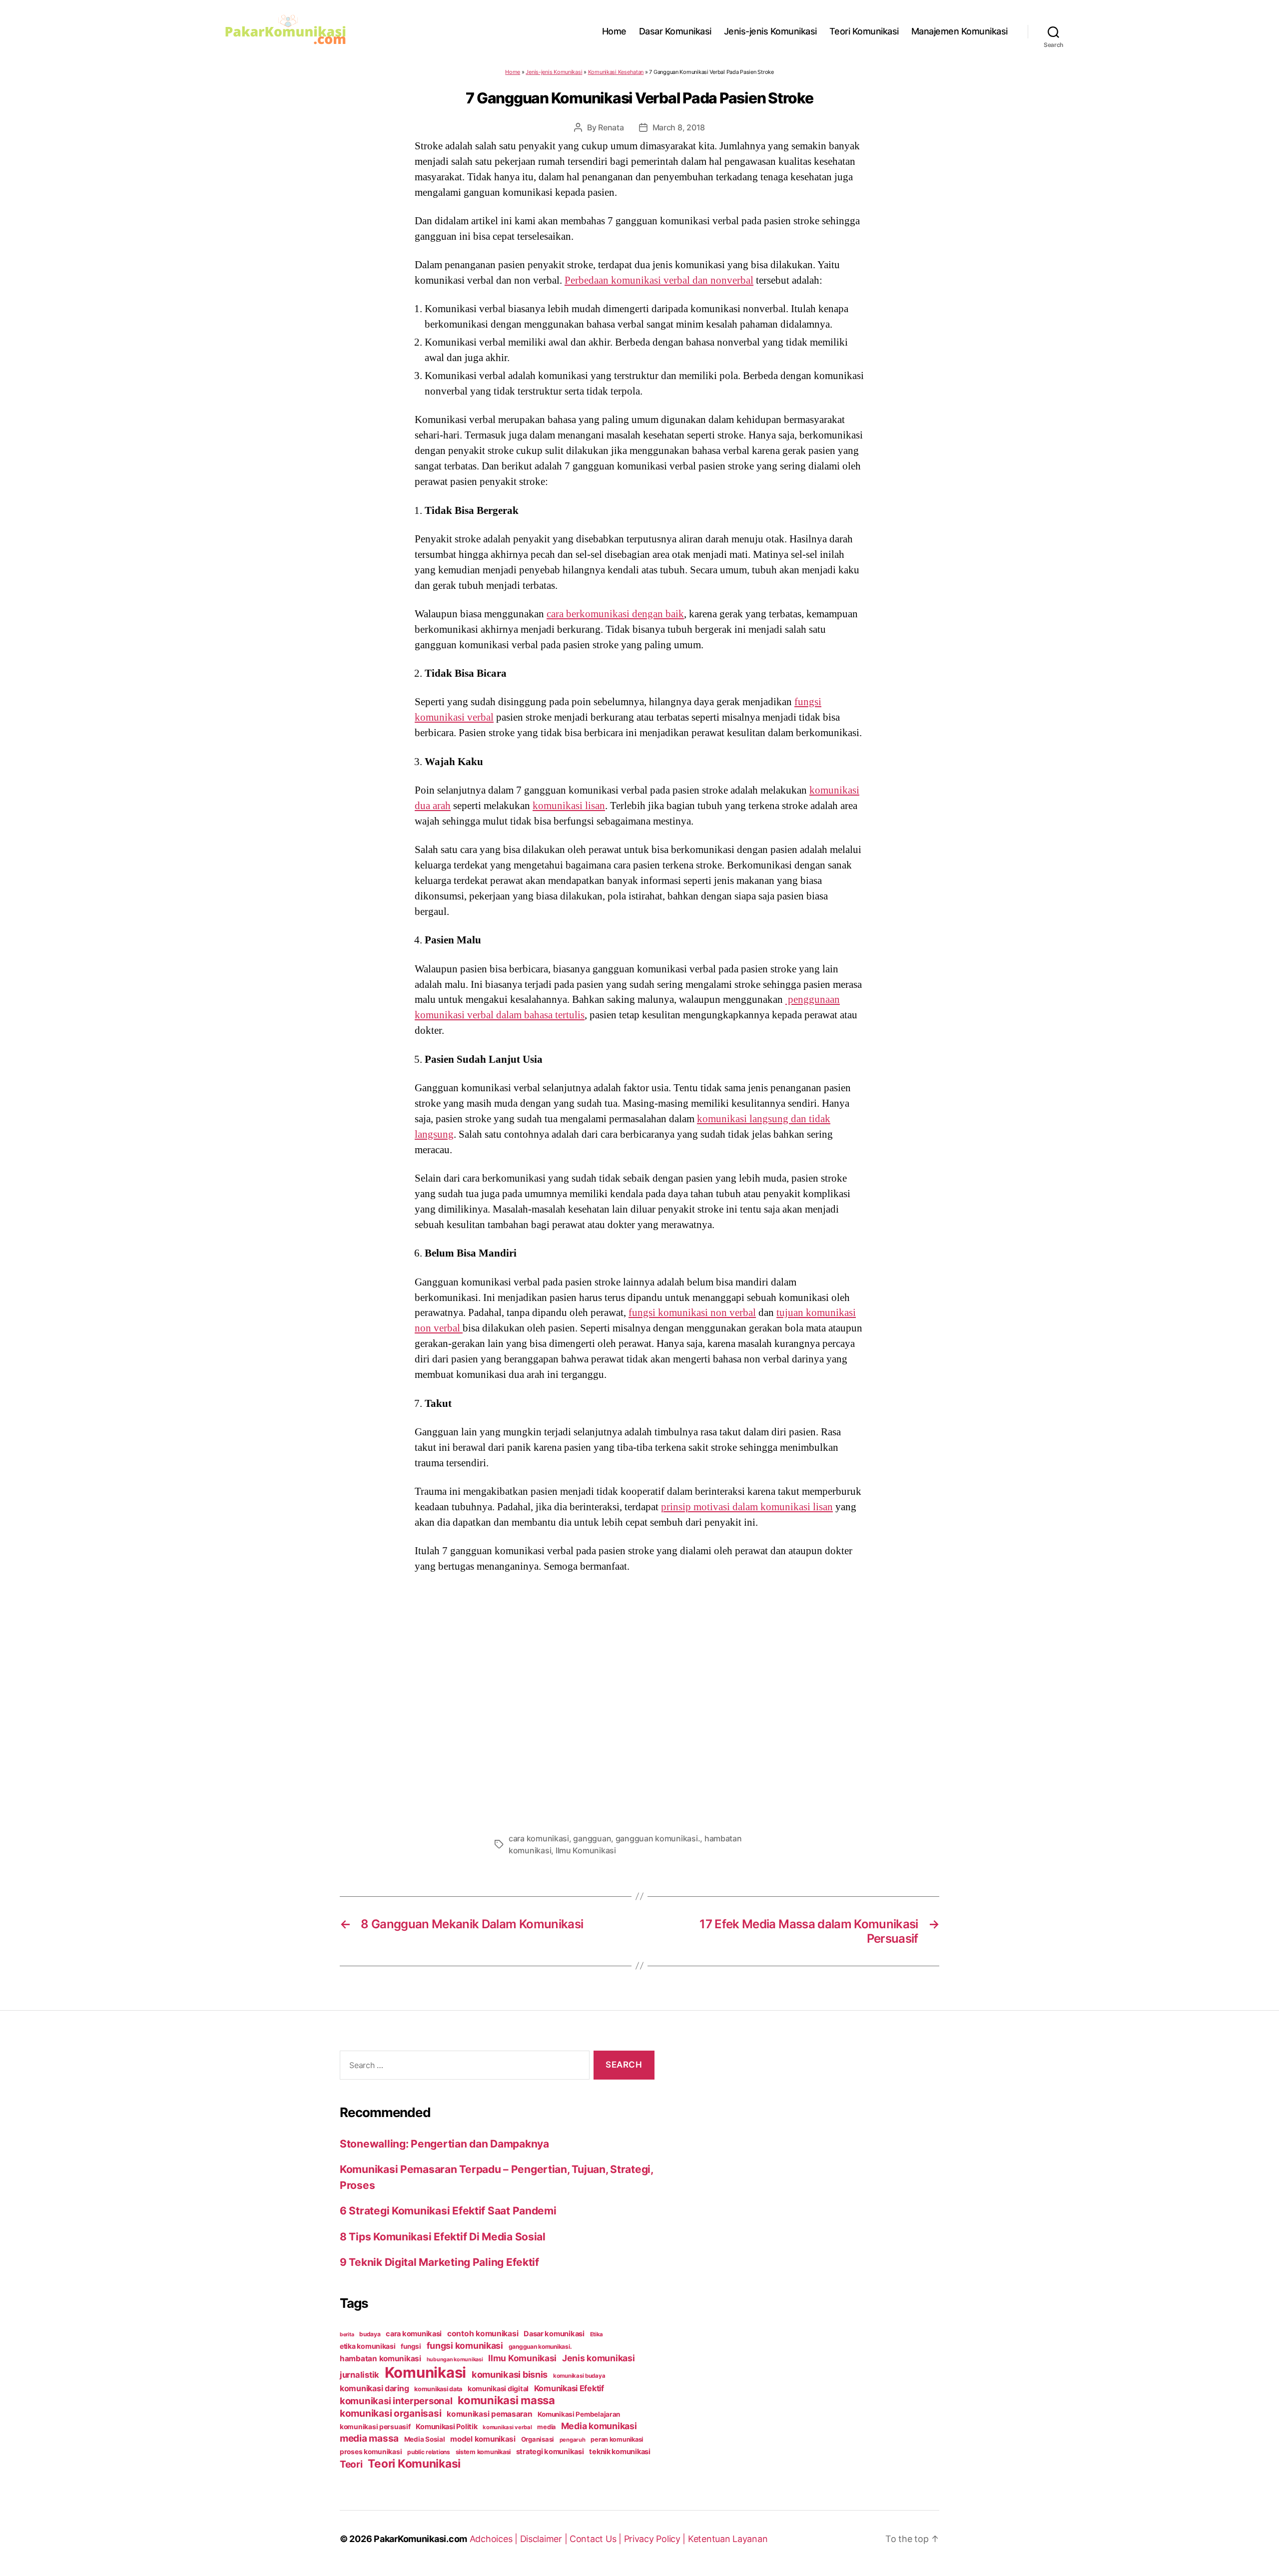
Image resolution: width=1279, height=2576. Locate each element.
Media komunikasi (599, 2426)
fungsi (411, 2346)
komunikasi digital (498, 2388)
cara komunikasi (539, 1838)
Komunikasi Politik (446, 2427)
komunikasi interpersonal (396, 2401)
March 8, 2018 (679, 127)
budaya (370, 2334)
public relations (429, 2452)
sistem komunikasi (483, 2452)
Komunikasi (425, 2372)
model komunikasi (483, 2439)
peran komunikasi (617, 2439)
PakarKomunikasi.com (420, 2539)
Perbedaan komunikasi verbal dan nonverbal (659, 280)
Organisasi (538, 2439)
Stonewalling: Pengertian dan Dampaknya (444, 2144)
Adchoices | (495, 2539)
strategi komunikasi (550, 2452)
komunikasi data (438, 2389)
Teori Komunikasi (864, 31)
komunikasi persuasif (375, 2427)
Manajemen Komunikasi (959, 31)
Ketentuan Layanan (728, 2539)
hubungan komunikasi (455, 2360)
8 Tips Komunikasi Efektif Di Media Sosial (443, 2237)
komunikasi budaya (579, 2376)
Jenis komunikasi (599, 2358)
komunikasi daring (374, 2388)
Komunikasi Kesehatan (616, 72)
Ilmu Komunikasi (586, 1850)
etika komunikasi (368, 2346)
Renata (611, 127)
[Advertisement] (639, 1700)
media (546, 2427)
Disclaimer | (545, 2539)
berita (347, 2335)
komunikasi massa (506, 2400)
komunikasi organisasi (390, 2413)
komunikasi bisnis (510, 2374)
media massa (369, 2438)
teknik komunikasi (620, 2452)
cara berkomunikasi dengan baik (615, 614)
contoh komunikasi (483, 2334)
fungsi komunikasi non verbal (692, 1312)
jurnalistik (359, 2375)
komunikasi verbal (507, 2427)
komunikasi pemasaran (490, 2414)
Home (614, 31)
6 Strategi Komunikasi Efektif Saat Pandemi (448, 2211)
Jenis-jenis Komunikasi (770, 31)
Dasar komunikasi (554, 2334)
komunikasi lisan (569, 806)
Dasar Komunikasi (675, 31)
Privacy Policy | (656, 2539)
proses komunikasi (371, 2452)
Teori (351, 2464)
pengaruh (573, 2440)
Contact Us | (597, 2539)
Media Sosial (425, 2439)
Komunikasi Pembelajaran (579, 2414)
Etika (597, 2334)
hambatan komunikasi (380, 2359)
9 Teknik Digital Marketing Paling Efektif (439, 2262)
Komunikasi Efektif (569, 2388)
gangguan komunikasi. (658, 1838)
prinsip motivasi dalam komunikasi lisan (747, 1507)
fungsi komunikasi (465, 2346)
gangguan (592, 1838)
